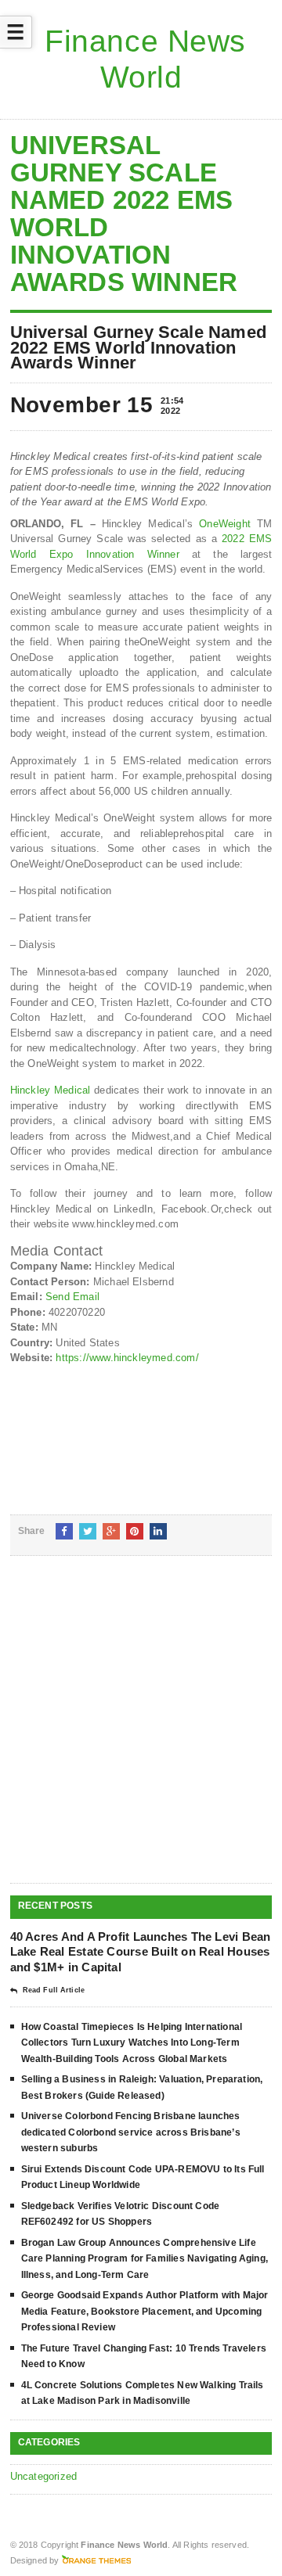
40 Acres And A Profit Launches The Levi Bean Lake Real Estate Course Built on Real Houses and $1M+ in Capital (141, 1952)
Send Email (72, 1297)
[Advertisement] (141, 1732)
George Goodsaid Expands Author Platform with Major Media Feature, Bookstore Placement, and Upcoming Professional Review (145, 2311)
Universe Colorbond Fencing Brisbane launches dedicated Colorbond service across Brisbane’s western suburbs (131, 2132)
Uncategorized (44, 2476)
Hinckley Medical (51, 1090)
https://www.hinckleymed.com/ (127, 1358)
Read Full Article (54, 1990)
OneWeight (225, 524)
